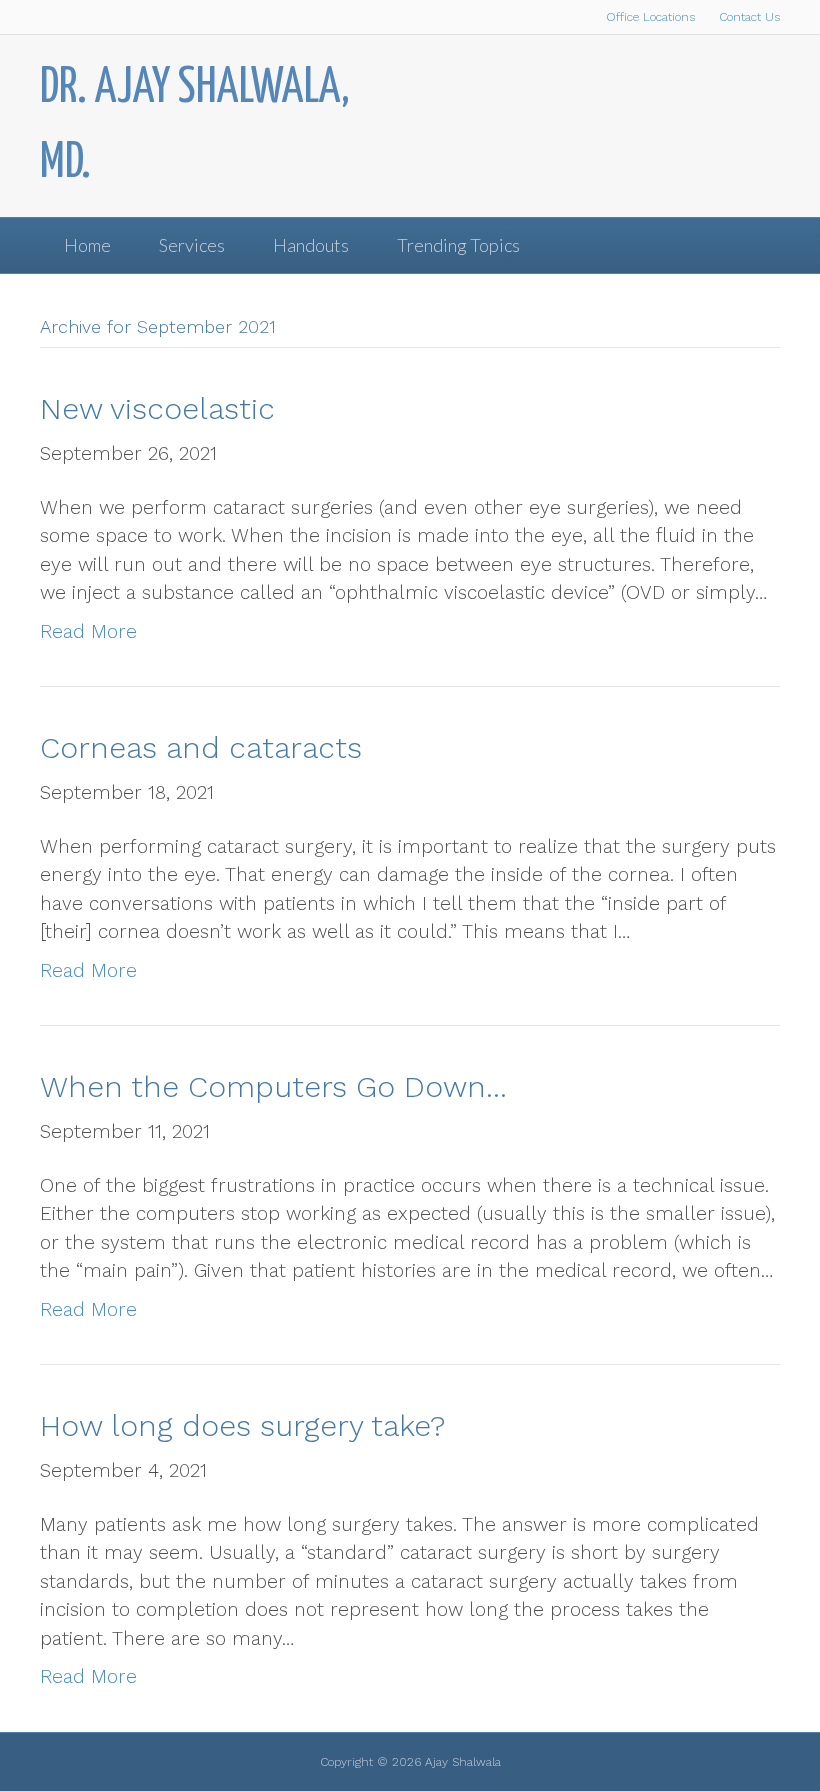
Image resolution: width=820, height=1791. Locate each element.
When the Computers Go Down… (273, 1086)
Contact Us (749, 17)
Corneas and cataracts (201, 747)
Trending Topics (458, 245)
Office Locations (650, 17)
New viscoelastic (157, 408)
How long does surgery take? (242, 1425)
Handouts (311, 245)
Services (192, 245)
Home (87, 245)
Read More (88, 631)
